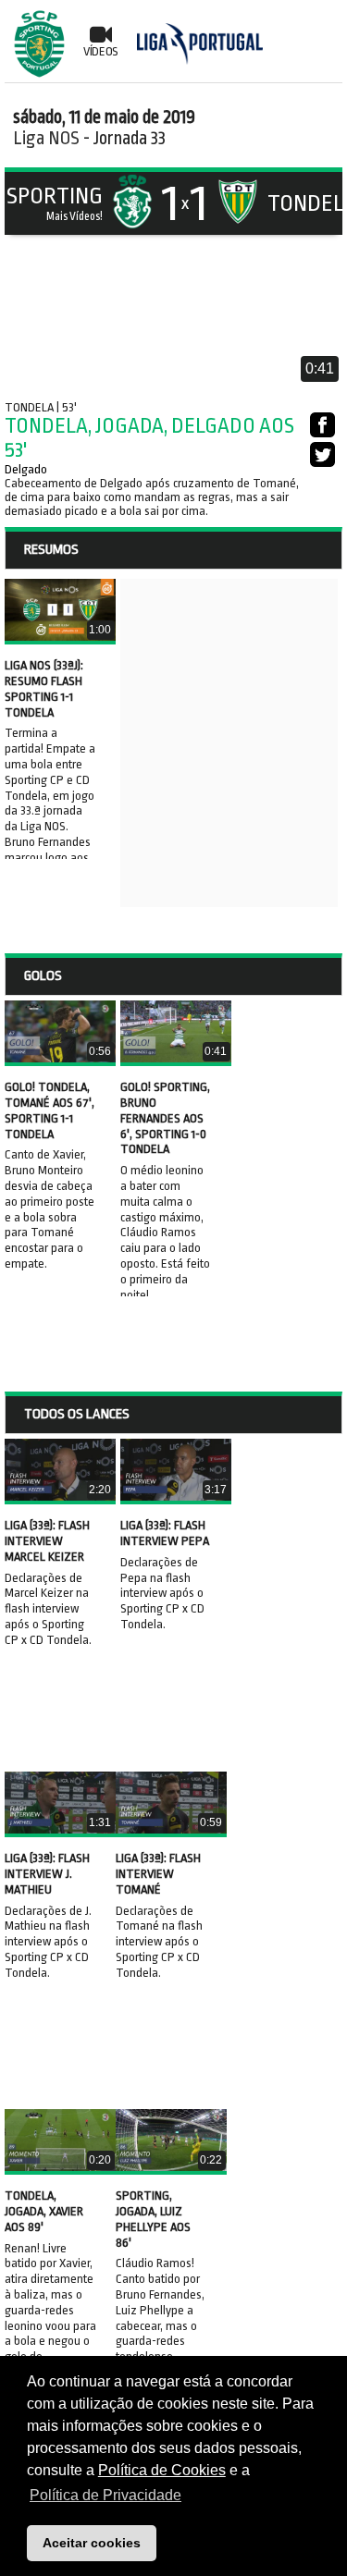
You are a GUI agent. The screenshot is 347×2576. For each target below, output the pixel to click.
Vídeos (101, 51)
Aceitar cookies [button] (92, 2543)
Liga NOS (46, 138)
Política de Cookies (162, 2470)
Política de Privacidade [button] (105, 2495)
